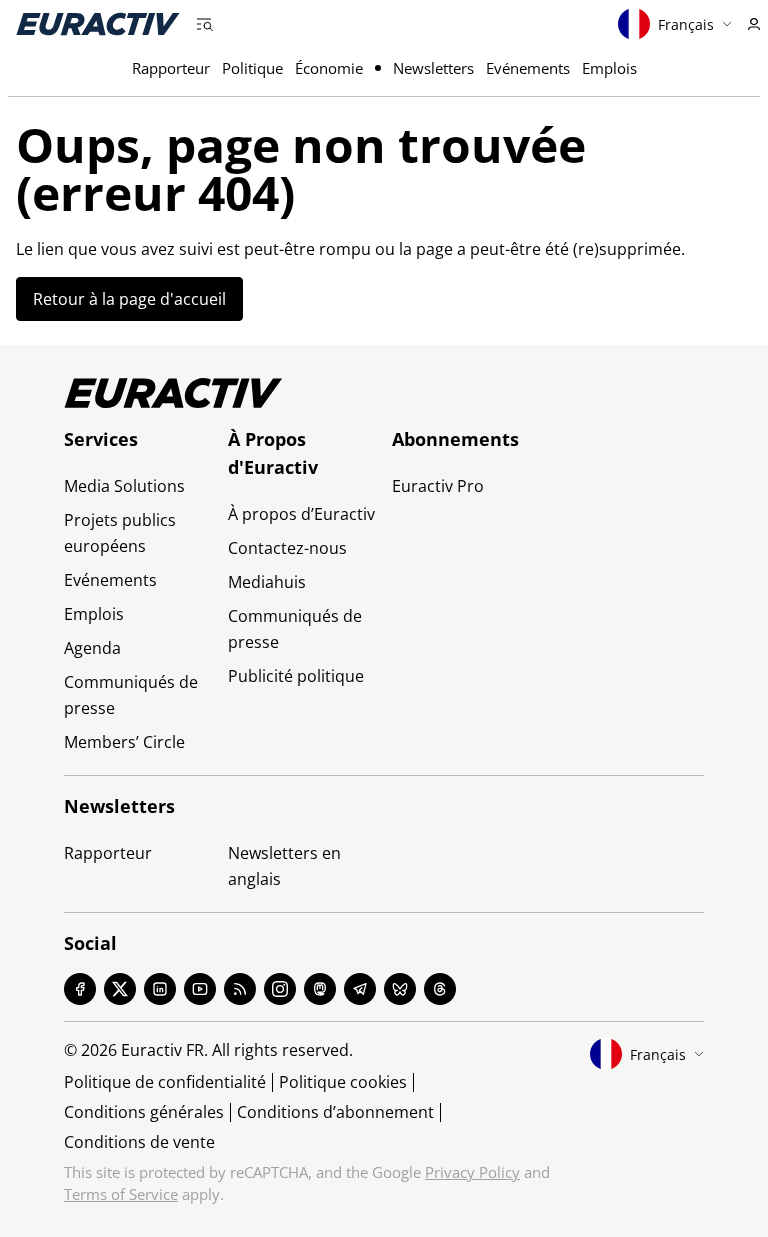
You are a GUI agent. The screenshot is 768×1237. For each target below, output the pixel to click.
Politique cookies (343, 1082)
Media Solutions (124, 486)
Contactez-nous (287, 548)
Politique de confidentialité (165, 1082)
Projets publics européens (120, 533)
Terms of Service (121, 1194)
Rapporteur (171, 68)
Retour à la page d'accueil (129, 299)
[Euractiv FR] (98, 24)
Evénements (528, 68)
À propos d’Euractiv (301, 514)
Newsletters (433, 68)
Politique (252, 68)
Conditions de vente (139, 1142)
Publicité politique (296, 676)
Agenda (92, 648)
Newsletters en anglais (284, 866)
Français (686, 24)
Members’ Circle (124, 742)
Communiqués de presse (131, 695)
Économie (329, 68)
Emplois (609, 68)
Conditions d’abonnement (335, 1112)
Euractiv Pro (438, 486)
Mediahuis (267, 582)
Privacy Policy (472, 1172)
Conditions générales (144, 1112)
